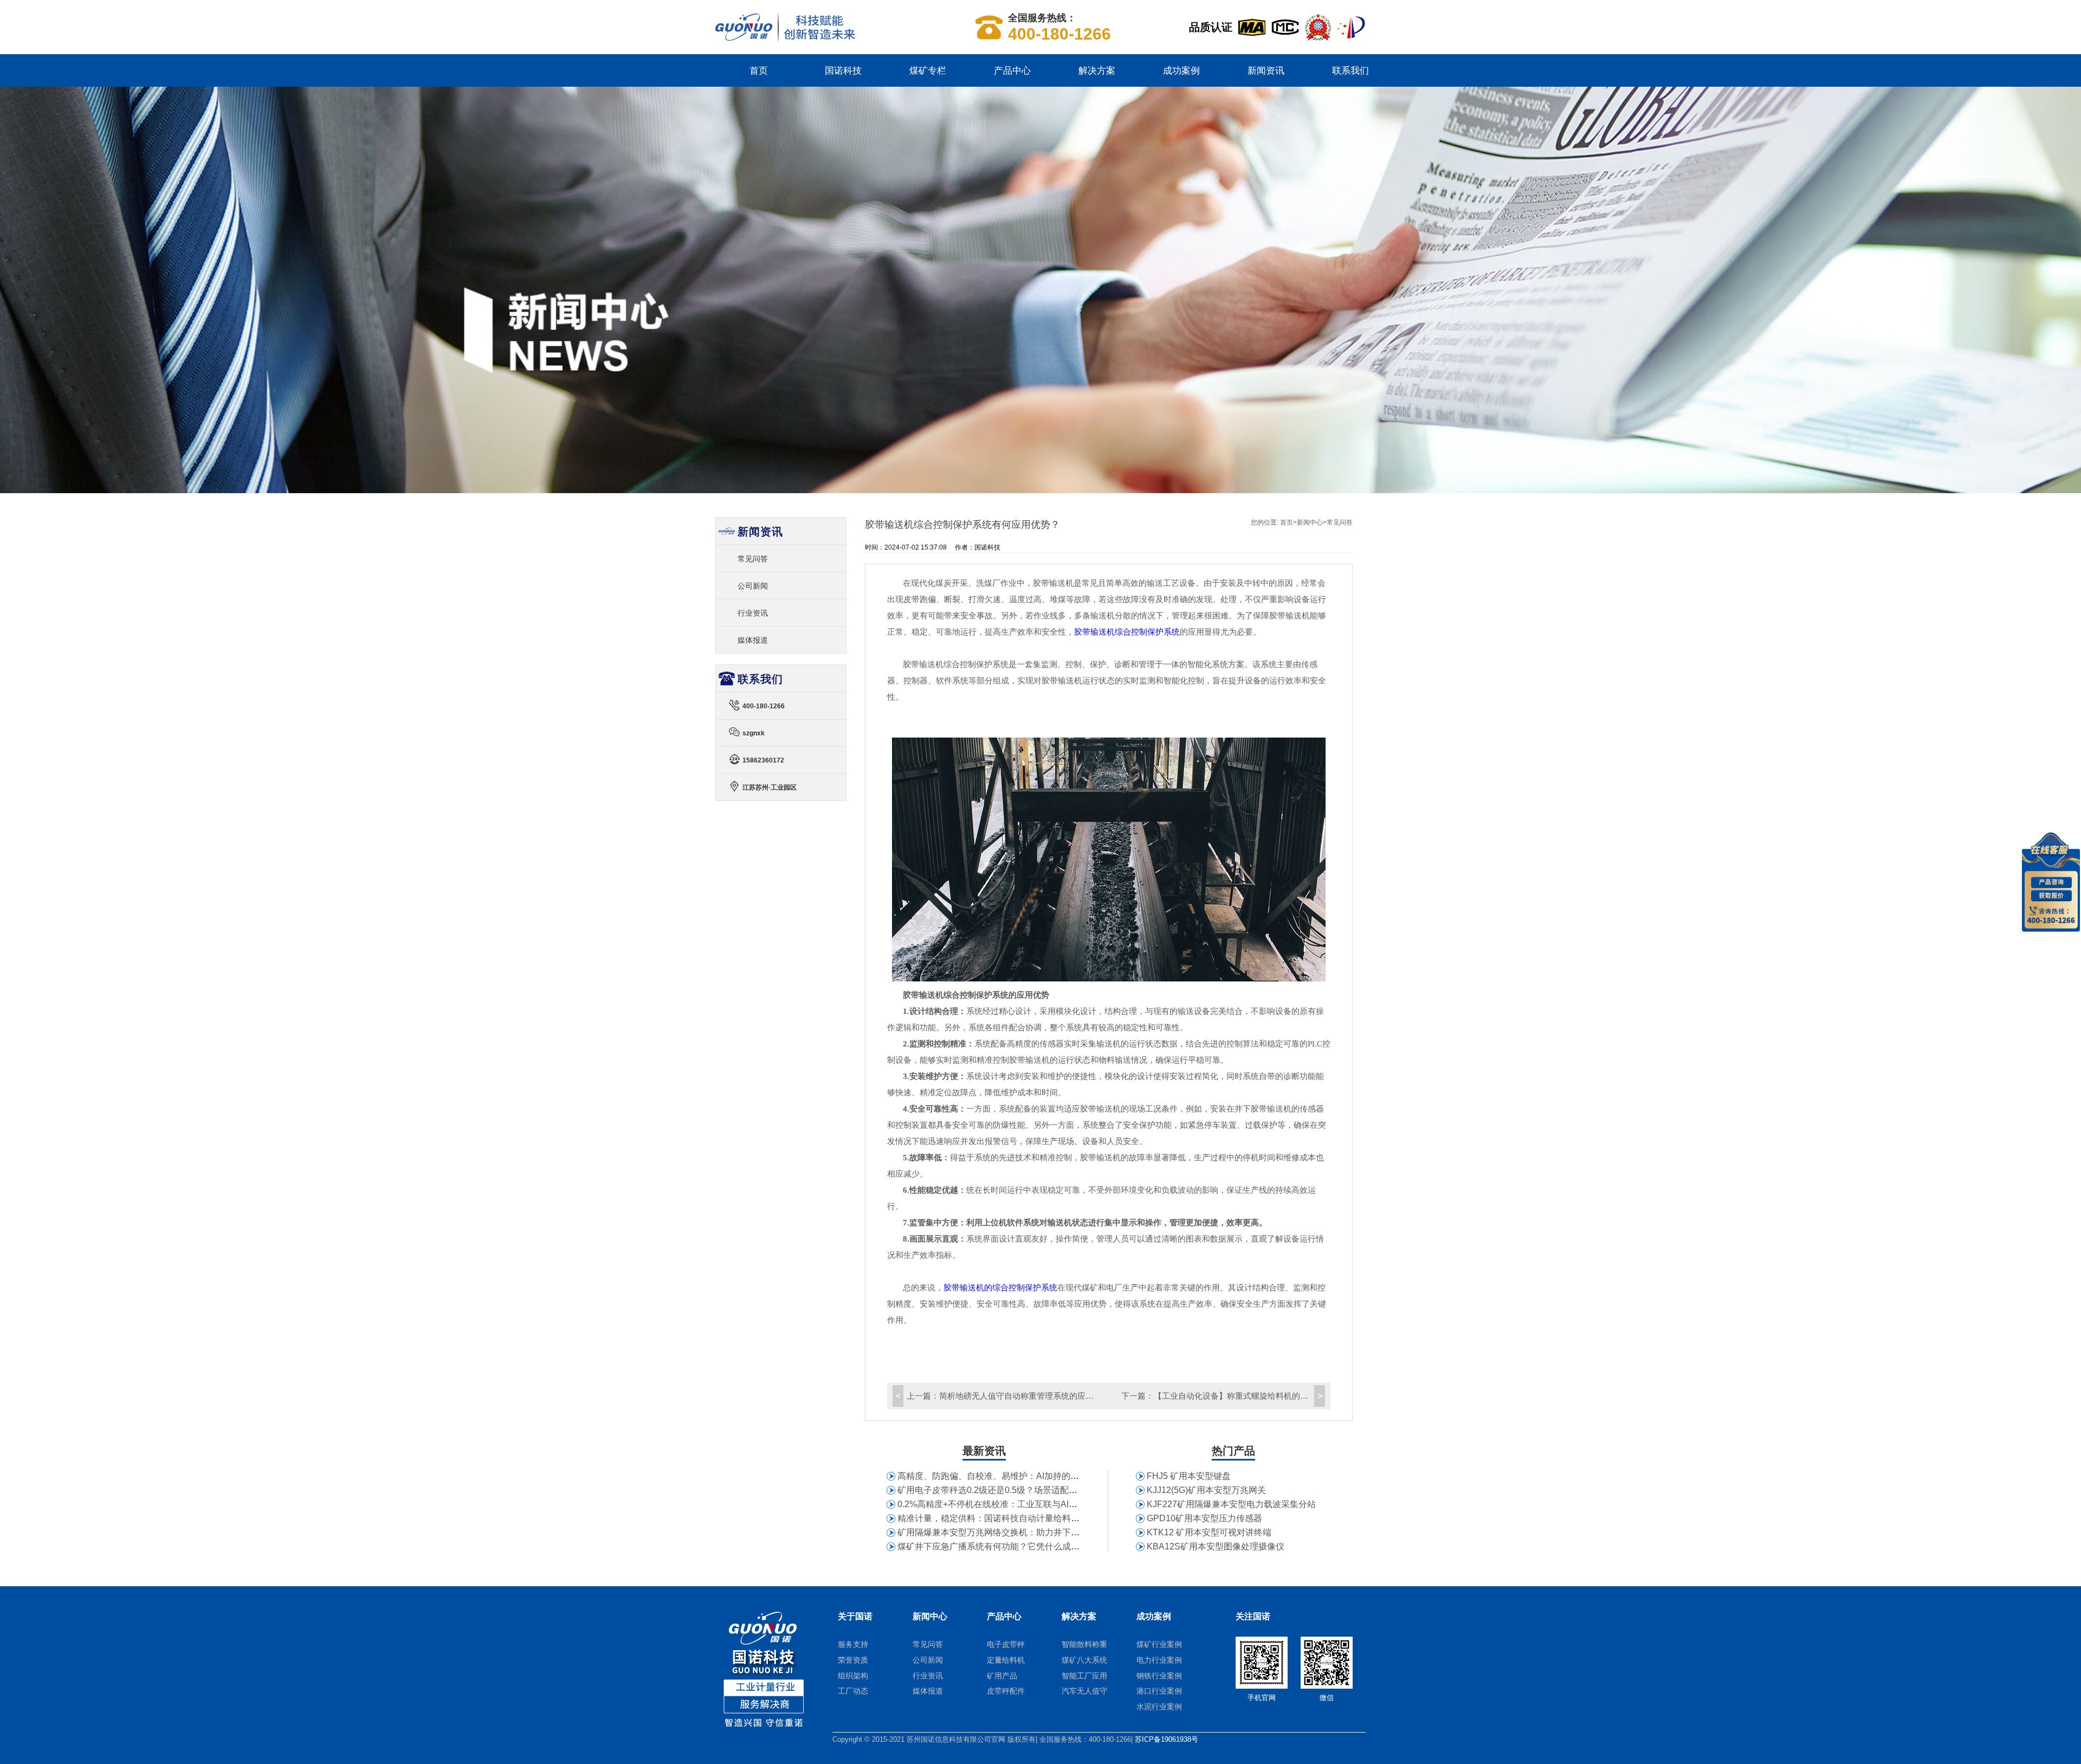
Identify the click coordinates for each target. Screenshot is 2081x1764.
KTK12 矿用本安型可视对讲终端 (1209, 1532)
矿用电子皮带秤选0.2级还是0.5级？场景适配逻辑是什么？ (1009, 1490)
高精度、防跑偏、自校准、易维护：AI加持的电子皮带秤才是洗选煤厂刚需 (1040, 1476)
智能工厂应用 (1084, 1676)
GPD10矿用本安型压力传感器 (1204, 1518)
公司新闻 (753, 586)
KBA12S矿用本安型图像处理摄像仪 (1216, 1546)
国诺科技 (843, 70)
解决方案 (1097, 70)
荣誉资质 (853, 1660)
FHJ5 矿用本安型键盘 (1189, 1476)
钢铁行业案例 (1159, 1676)
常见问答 (1340, 522)
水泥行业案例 (1159, 1707)
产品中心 (1012, 70)
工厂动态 (853, 1691)
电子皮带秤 (1006, 1644)
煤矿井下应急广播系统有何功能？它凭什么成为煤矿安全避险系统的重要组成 (1045, 1546)
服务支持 (853, 1644)
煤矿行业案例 (1159, 1644)
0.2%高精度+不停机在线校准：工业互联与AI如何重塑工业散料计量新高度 (1039, 1504)
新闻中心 (1310, 522)
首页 (759, 70)
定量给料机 (1006, 1660)
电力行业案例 (1159, 1660)
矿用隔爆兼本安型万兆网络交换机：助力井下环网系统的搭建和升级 (1027, 1532)
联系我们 (1350, 70)
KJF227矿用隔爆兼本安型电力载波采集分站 (1231, 1504)
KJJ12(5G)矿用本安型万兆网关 (1206, 1490)
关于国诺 (855, 1616)
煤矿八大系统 (1084, 1660)
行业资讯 (753, 613)
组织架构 (853, 1676)
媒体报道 (753, 640)
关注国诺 (1253, 1616)
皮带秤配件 (1006, 1691)
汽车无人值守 (1084, 1691)
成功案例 (1181, 70)
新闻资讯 (1266, 70)
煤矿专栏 (928, 70)
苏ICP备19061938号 (1166, 1739)
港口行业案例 (1159, 1691)
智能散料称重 (1084, 1644)
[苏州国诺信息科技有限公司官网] (785, 40)
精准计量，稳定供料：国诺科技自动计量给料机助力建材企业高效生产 (1032, 1518)
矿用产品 (1002, 1676)
